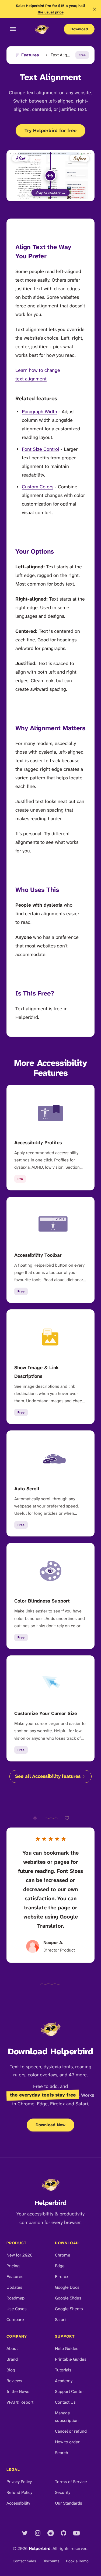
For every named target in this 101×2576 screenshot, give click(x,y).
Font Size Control (41, 449)
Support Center (69, 2391)
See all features (48, 1776)
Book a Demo (77, 2561)
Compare (15, 2319)
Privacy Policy (19, 2482)
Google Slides (68, 2298)
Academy (64, 2381)
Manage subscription (67, 2417)
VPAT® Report (20, 2402)
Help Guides (67, 2348)
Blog (11, 2370)
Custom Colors (38, 487)
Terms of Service (71, 2482)
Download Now (50, 2125)
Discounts (51, 2561)
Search (62, 2453)
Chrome (63, 2255)
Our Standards (69, 2503)
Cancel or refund (71, 2431)
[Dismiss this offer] (95, 9)
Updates (14, 2287)
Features (30, 55)
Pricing (13, 2266)
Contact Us (65, 2402)
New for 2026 (20, 2255)
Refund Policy (19, 2492)
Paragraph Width (39, 412)
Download (79, 29)
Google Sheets (69, 2309)
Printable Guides (71, 2359)
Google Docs (67, 2287)
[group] (50, 176)
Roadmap (15, 2298)
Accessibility (18, 2503)
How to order (67, 2442)
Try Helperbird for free (50, 130)
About (12, 2348)
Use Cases (17, 2309)
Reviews (14, 2381)
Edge (60, 2266)
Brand (12, 2359)
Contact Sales (24, 2561)
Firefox (62, 2277)
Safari (60, 2319)
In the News (18, 2391)
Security (63, 2492)
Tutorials (63, 2370)
